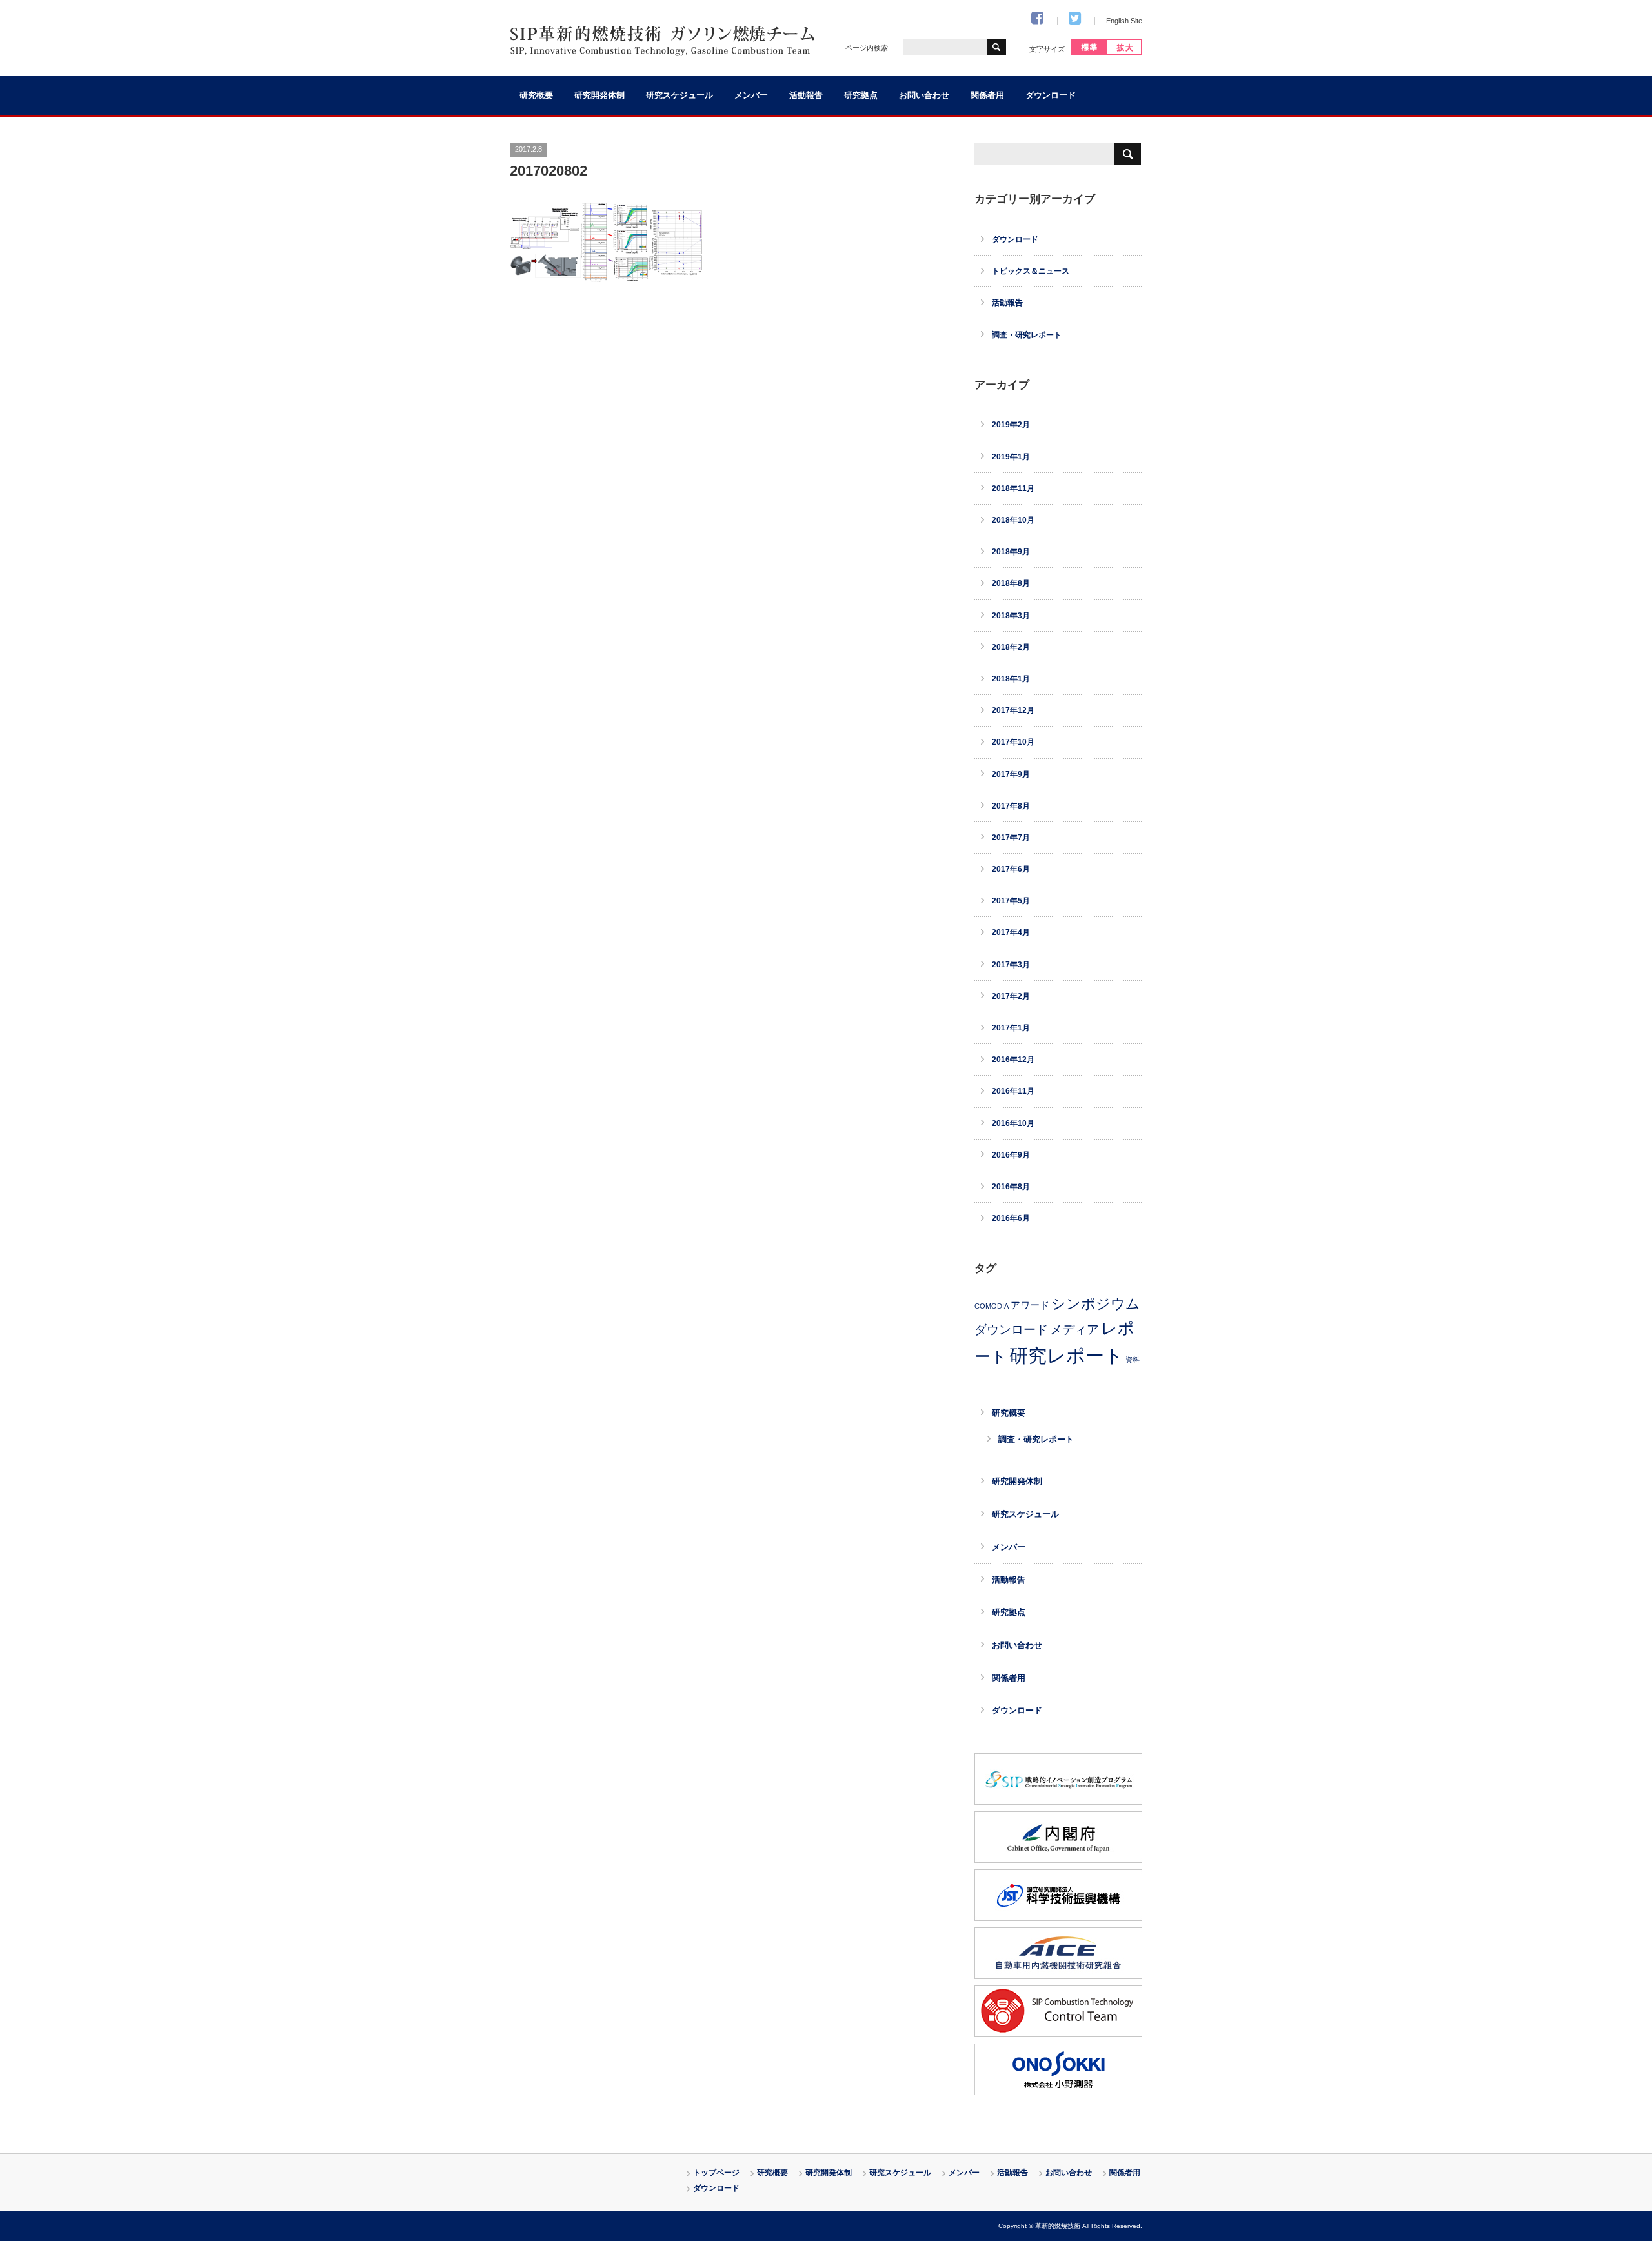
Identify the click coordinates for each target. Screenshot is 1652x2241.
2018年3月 (1011, 616)
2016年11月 (1013, 1091)
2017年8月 (1011, 806)
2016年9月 (1011, 1155)
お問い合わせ (924, 95)
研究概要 (536, 95)
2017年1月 (1011, 1028)
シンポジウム (1096, 1304)
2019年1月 (1011, 457)
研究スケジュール (680, 95)
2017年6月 (1011, 869)
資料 (1133, 1360)
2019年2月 (1011, 425)
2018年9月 (1011, 552)
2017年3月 (1011, 965)
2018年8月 (1011, 583)
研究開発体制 (599, 95)
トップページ (716, 2173)
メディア (1074, 1329)
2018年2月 (1011, 647)
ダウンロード (1051, 95)
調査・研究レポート (1027, 335)
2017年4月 (1011, 932)
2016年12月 (1013, 1060)
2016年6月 (1011, 1218)
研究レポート (1066, 1355)
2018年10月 (1013, 520)
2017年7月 (1011, 838)
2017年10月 (1013, 742)
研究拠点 (861, 95)
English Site (1124, 21)
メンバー (751, 95)
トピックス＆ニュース (1031, 271)
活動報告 (806, 95)
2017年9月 (1011, 774)
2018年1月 (1011, 679)
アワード (1030, 1305)
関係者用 (987, 95)
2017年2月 (1011, 996)
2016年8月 (1011, 1187)
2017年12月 (1013, 710)
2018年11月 (1013, 488)
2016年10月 (1013, 1123)
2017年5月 (1011, 901)
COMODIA (992, 1306)
